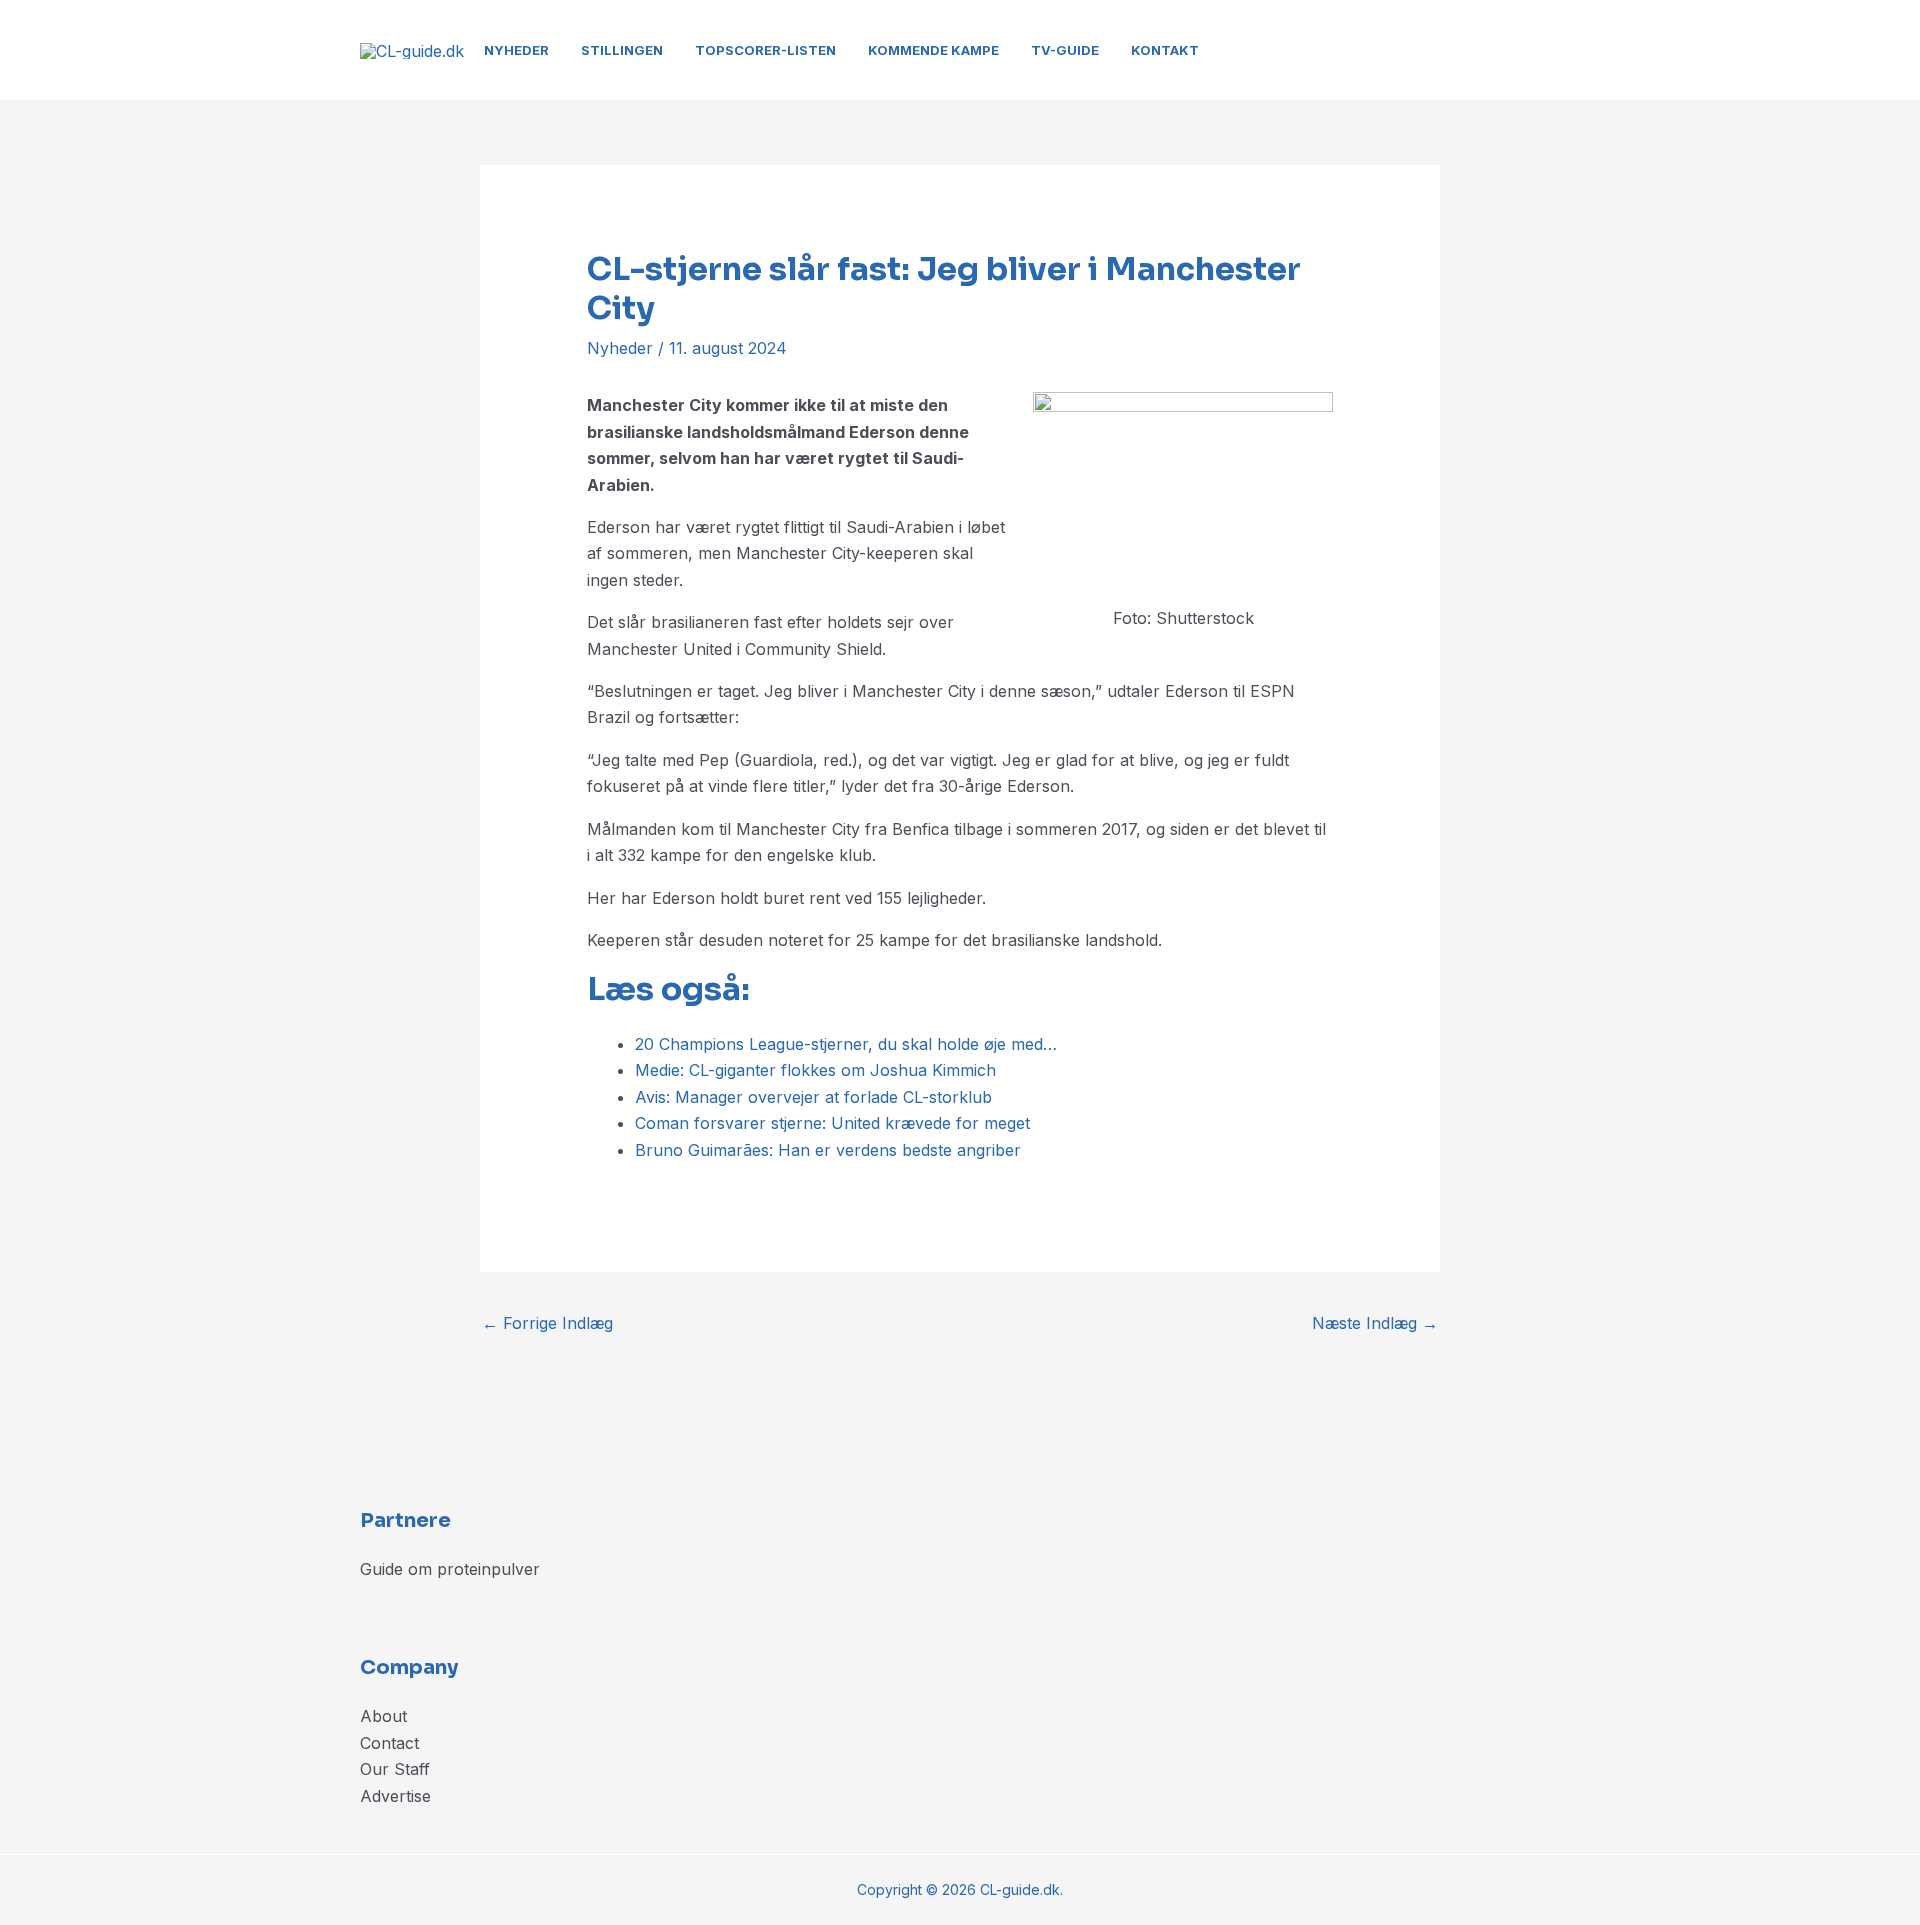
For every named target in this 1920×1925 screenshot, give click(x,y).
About (383, 1716)
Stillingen (622, 50)
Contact (389, 1743)
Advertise (395, 1796)
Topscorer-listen (765, 50)
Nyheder (516, 50)
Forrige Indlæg (547, 1323)
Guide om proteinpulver (450, 1569)
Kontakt (1165, 50)
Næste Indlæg (1375, 1323)
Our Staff (395, 1769)
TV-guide (1065, 50)
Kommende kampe (933, 50)
